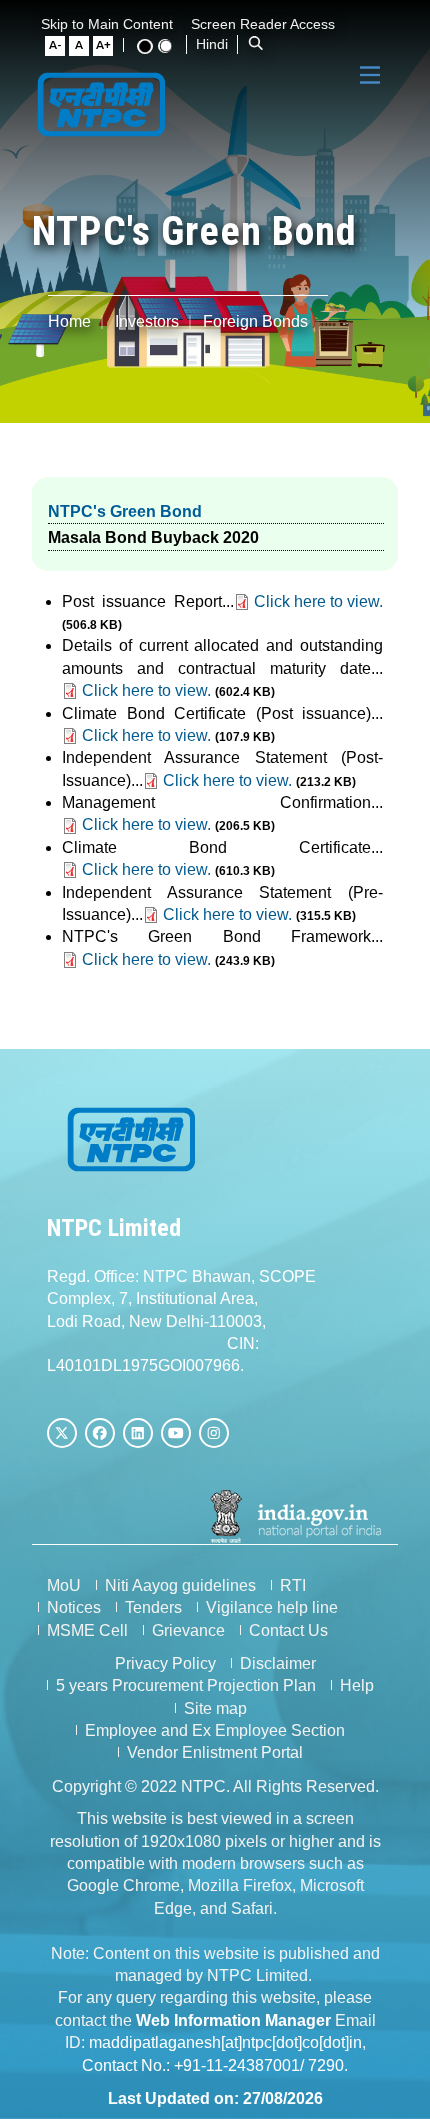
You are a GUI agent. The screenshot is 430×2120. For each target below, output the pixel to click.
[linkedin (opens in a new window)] (138, 1433)
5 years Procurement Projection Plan (186, 1685)
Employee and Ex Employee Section (215, 1730)
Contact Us (288, 1630)
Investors (147, 321)
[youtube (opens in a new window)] (176, 1433)
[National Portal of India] (296, 1516)
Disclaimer (278, 1663)
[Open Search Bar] (256, 44)
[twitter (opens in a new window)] (62, 1433)
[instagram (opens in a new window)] (214, 1433)
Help (357, 1685)
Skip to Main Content (107, 24)
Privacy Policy (165, 1663)
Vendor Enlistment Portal (215, 1752)
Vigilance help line (272, 1607)
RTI (293, 1585)
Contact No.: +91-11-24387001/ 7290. (215, 2065)
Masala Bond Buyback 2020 (153, 537)
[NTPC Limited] (102, 103)
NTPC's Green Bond (125, 511)
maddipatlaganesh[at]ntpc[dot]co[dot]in (225, 2042)
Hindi (212, 44)
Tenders (153, 1607)
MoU (64, 1585)
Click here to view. (318, 601)
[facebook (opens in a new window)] (100, 1433)
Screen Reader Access (263, 24)
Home (69, 321)
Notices (74, 1607)
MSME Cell (87, 1630)
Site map (215, 1708)
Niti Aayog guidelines (180, 1585)
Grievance (188, 1630)
